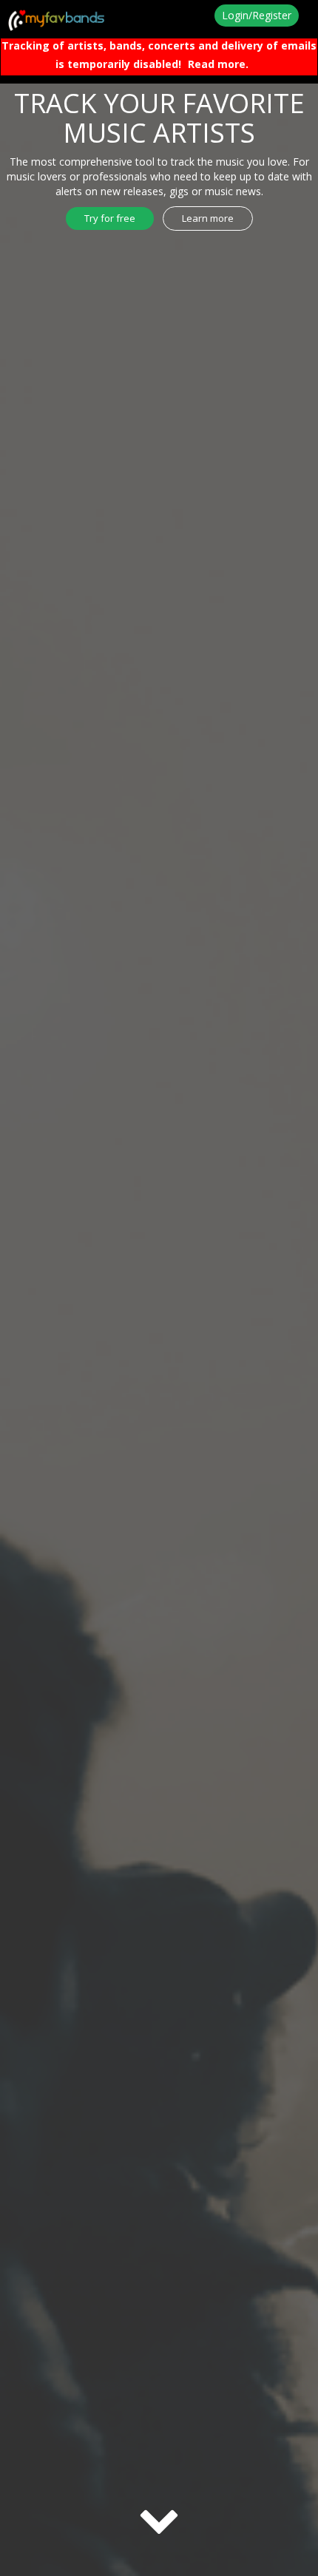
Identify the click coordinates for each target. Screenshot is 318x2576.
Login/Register (257, 15)
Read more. (218, 64)
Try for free (110, 218)
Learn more (208, 218)
